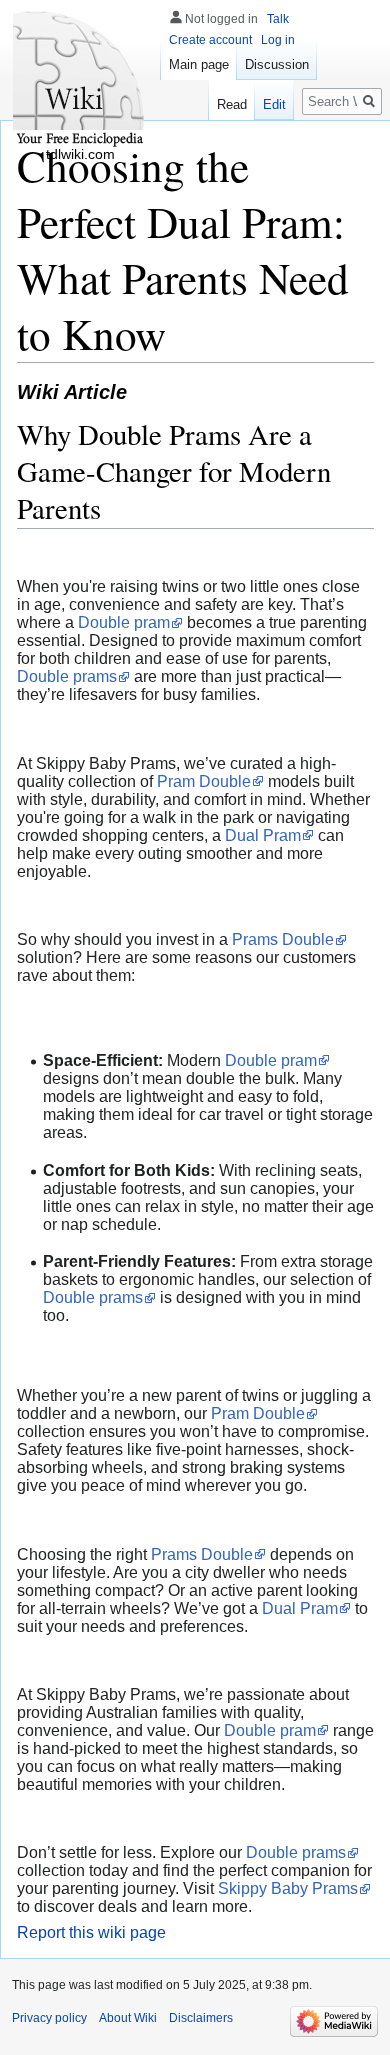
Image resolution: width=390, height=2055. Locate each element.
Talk (278, 19)
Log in (278, 40)
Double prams (67, 676)
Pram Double (204, 781)
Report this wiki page (91, 1932)
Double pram (124, 622)
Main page (199, 64)
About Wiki (128, 2018)
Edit (274, 104)
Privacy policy (49, 2018)
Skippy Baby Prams (288, 1888)
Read (232, 104)
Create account (210, 40)
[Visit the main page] (80, 80)
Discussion (277, 64)
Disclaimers (201, 2018)
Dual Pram (263, 835)
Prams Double (283, 939)
